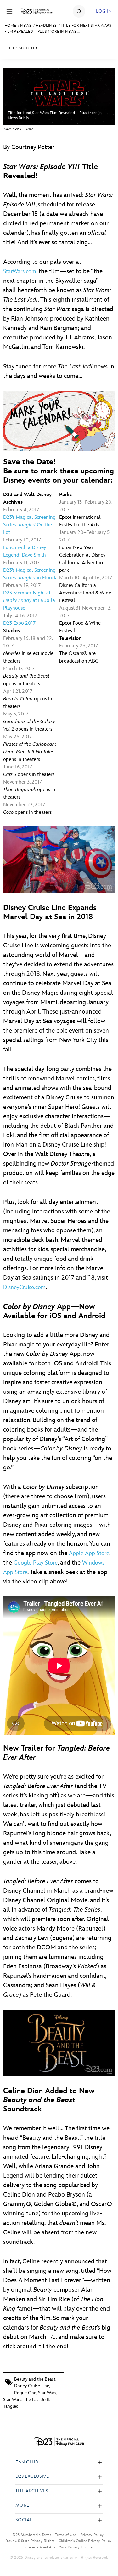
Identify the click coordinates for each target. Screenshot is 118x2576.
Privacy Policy (92, 2535)
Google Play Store (36, 1563)
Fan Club (27, 2462)
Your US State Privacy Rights (30, 2541)
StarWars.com (20, 272)
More (22, 2506)
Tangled (11, 2406)
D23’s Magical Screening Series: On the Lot (29, 525)
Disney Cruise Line (32, 2386)
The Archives (32, 2491)
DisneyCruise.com (24, 1287)
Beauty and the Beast (35, 2379)
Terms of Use (66, 2535)
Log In (104, 11)
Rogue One (25, 2393)
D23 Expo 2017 (19, 623)
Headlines (46, 26)
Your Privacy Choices (76, 2547)
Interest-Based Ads (40, 2547)
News (26, 26)
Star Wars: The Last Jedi (26, 2400)
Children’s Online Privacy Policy (85, 2541)
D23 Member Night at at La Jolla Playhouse (29, 601)
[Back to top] (106, 2555)
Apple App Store (89, 1553)
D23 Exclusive (32, 2477)
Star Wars (47, 2393)
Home (10, 26)
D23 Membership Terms (32, 2535)
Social (24, 2520)
